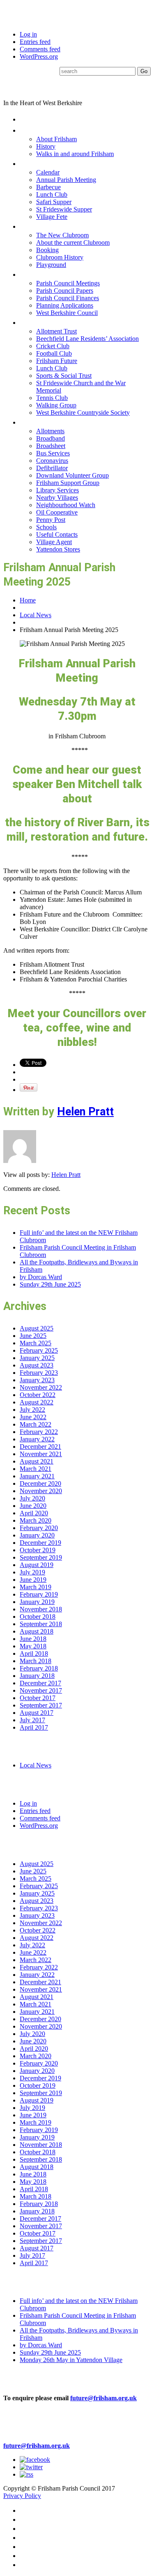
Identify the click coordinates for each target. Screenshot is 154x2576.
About (31, 130)
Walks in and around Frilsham (75, 154)
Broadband (51, 438)
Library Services (57, 490)
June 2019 (33, 1580)
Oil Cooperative (57, 512)
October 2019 (38, 1550)
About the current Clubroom (73, 242)
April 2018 (34, 1653)
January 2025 (37, 1358)
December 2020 (40, 1483)
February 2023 (39, 1373)
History (46, 146)
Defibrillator (52, 468)
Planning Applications (65, 305)
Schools (46, 527)
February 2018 (39, 1668)
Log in (28, 34)
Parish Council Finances (68, 298)
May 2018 (33, 1646)
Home (30, 119)
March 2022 (36, 1424)
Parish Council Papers (65, 291)
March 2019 (36, 1587)
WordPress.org (39, 56)
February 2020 (39, 1528)
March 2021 (36, 1469)
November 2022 (41, 1387)
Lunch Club (52, 194)
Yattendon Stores (58, 549)
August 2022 (37, 1402)
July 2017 (32, 1720)
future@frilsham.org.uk (103, 2398)
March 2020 (36, 1520)
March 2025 (36, 1343)
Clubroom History (60, 257)
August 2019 (37, 1565)
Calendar (48, 172)
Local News (36, 615)
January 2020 (37, 1535)
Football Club (54, 353)
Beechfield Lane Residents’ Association (87, 339)
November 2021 (41, 1454)
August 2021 (37, 1461)
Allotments (50, 431)
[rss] (26, 2474)
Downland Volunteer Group (72, 475)
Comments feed (40, 49)
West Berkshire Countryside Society (83, 412)
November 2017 (41, 1690)
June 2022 (33, 1417)
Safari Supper (54, 202)
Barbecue (48, 187)
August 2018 (37, 1631)
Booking (47, 250)
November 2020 (41, 1491)
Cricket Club (53, 346)
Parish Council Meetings (68, 283)
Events (32, 163)
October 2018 (38, 1617)
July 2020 (32, 1498)
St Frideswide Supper (64, 209)
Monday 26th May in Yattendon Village (71, 2360)
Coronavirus (52, 461)
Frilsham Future (57, 361)
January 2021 (37, 1476)
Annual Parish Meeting (66, 180)
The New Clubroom (62, 235)
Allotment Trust (56, 331)
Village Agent (54, 542)
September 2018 (41, 1624)
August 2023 (37, 1365)
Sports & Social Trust (64, 376)
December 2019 (40, 1543)
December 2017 (40, 1683)
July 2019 (32, 1572)
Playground (51, 265)
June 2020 (33, 1506)
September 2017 (41, 1705)
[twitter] (31, 2467)
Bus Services (53, 453)
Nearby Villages (57, 498)
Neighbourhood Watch (66, 505)
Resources (39, 422)
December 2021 (40, 1447)
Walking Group (56, 405)
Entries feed (35, 42)
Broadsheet (51, 446)
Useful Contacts (57, 534)
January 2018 (37, 1676)
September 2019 (41, 1557)
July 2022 (32, 1410)
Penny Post (51, 520)
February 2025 (39, 1350)
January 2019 (37, 1602)
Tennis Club (52, 398)
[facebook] (35, 2460)
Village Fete (52, 217)
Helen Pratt (85, 1112)
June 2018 (33, 1639)
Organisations (45, 322)
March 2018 (36, 1661)
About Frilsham (56, 139)
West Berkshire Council (67, 313)
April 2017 (34, 1727)
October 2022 (38, 1395)
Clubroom (37, 226)
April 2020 (34, 1513)
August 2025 (37, 1328)
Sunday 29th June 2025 (50, 1284)
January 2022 (37, 1439)
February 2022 (39, 1432)
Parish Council (46, 274)
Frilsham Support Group (68, 483)
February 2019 (39, 1594)
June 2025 (33, 1336)
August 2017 (37, 1713)
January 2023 (37, 1380)
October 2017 (38, 1698)
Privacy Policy (22, 2496)
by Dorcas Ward (41, 1277)
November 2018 (41, 1609)
